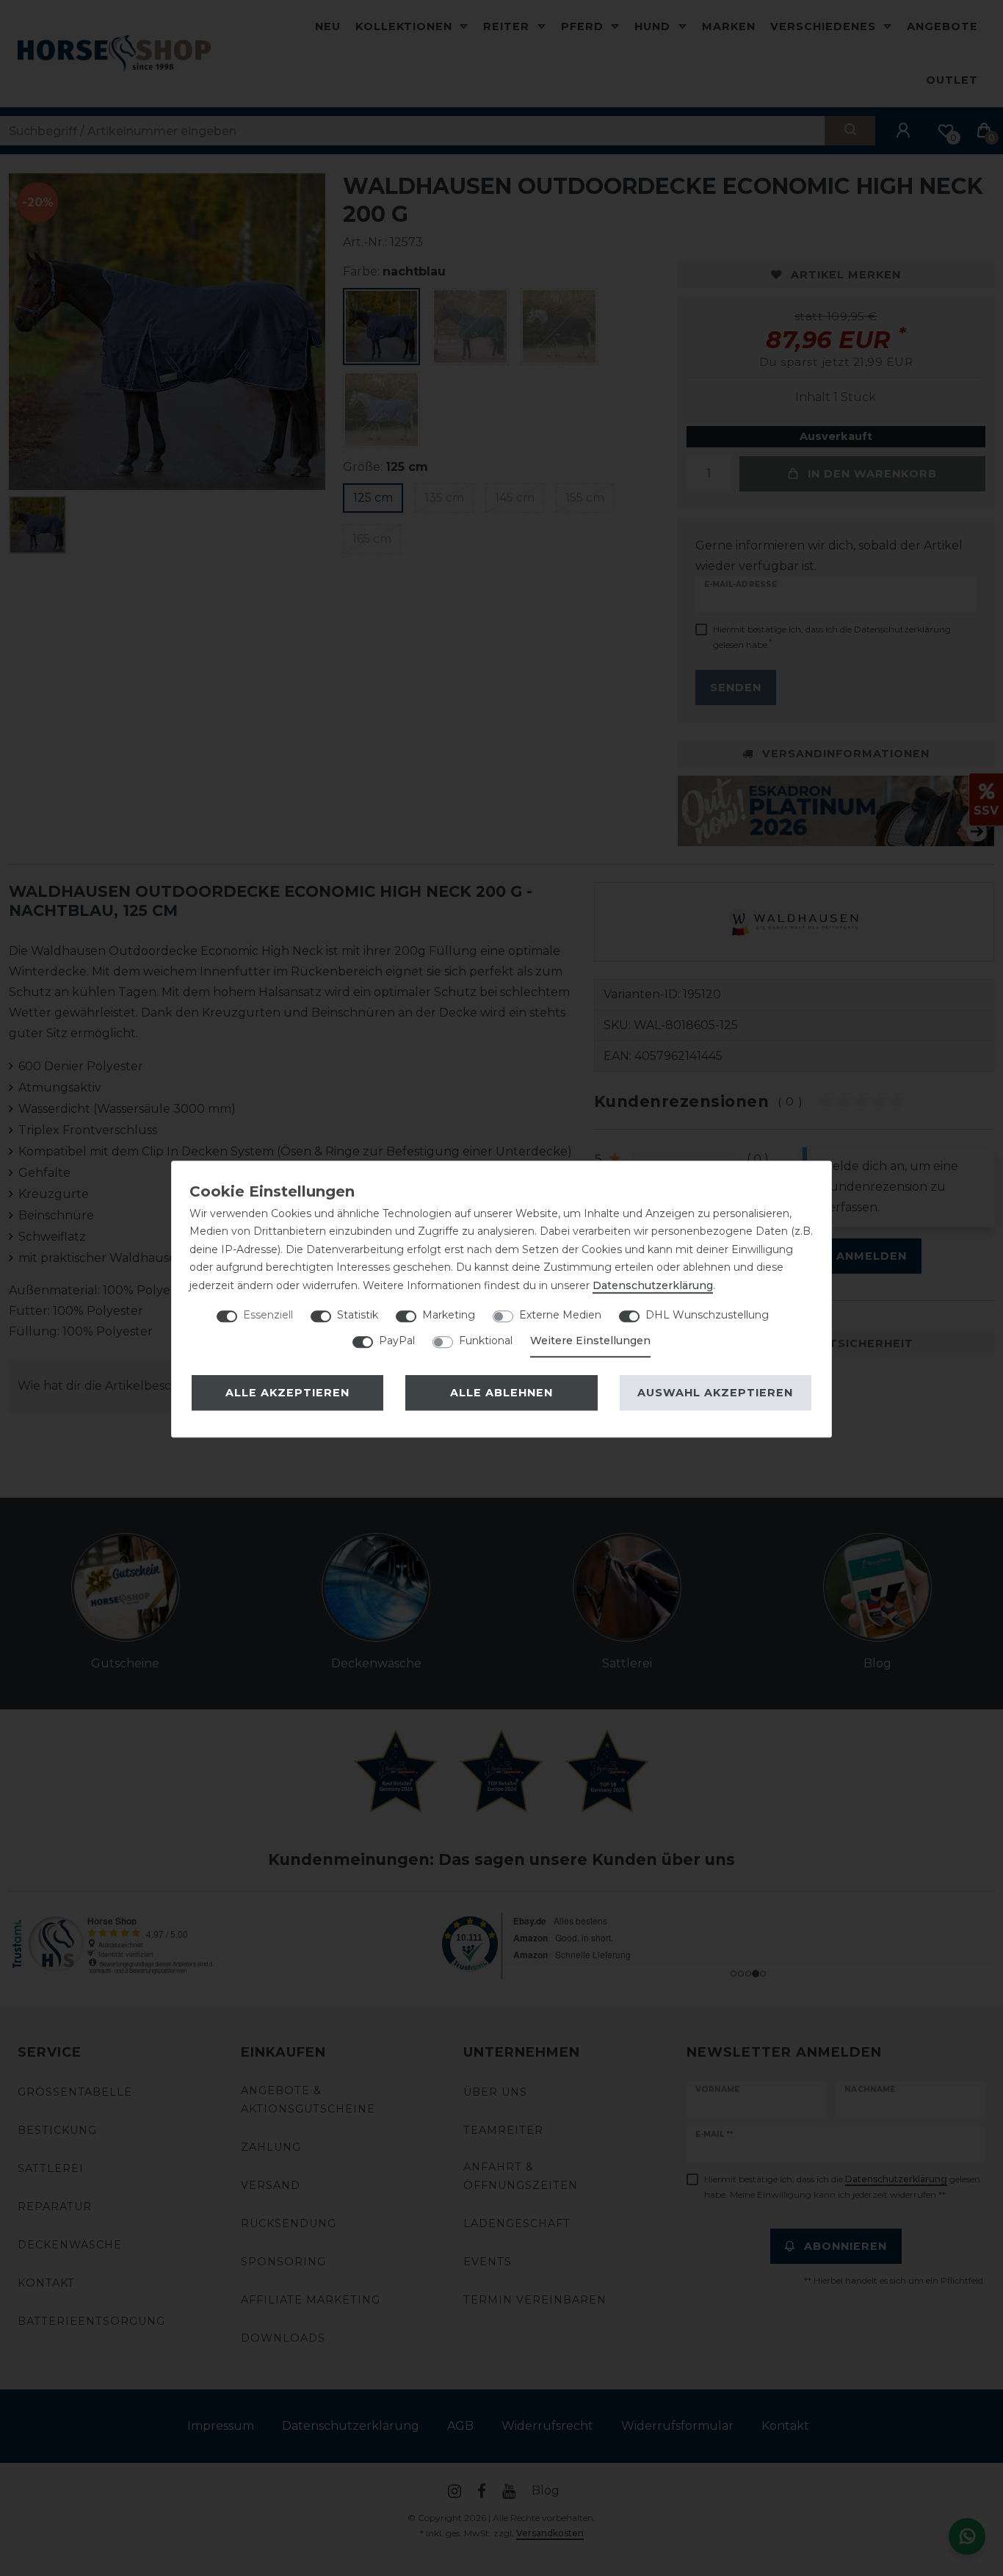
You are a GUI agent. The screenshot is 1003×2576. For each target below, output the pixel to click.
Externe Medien (560, 1315)
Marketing (449, 1315)
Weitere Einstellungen (590, 1341)
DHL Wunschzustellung (707, 1315)
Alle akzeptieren (287, 1393)
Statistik (358, 1315)
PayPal (397, 1341)
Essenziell (268, 1315)
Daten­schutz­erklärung (653, 1285)
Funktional (486, 1341)
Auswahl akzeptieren (715, 1393)
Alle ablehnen (501, 1393)
